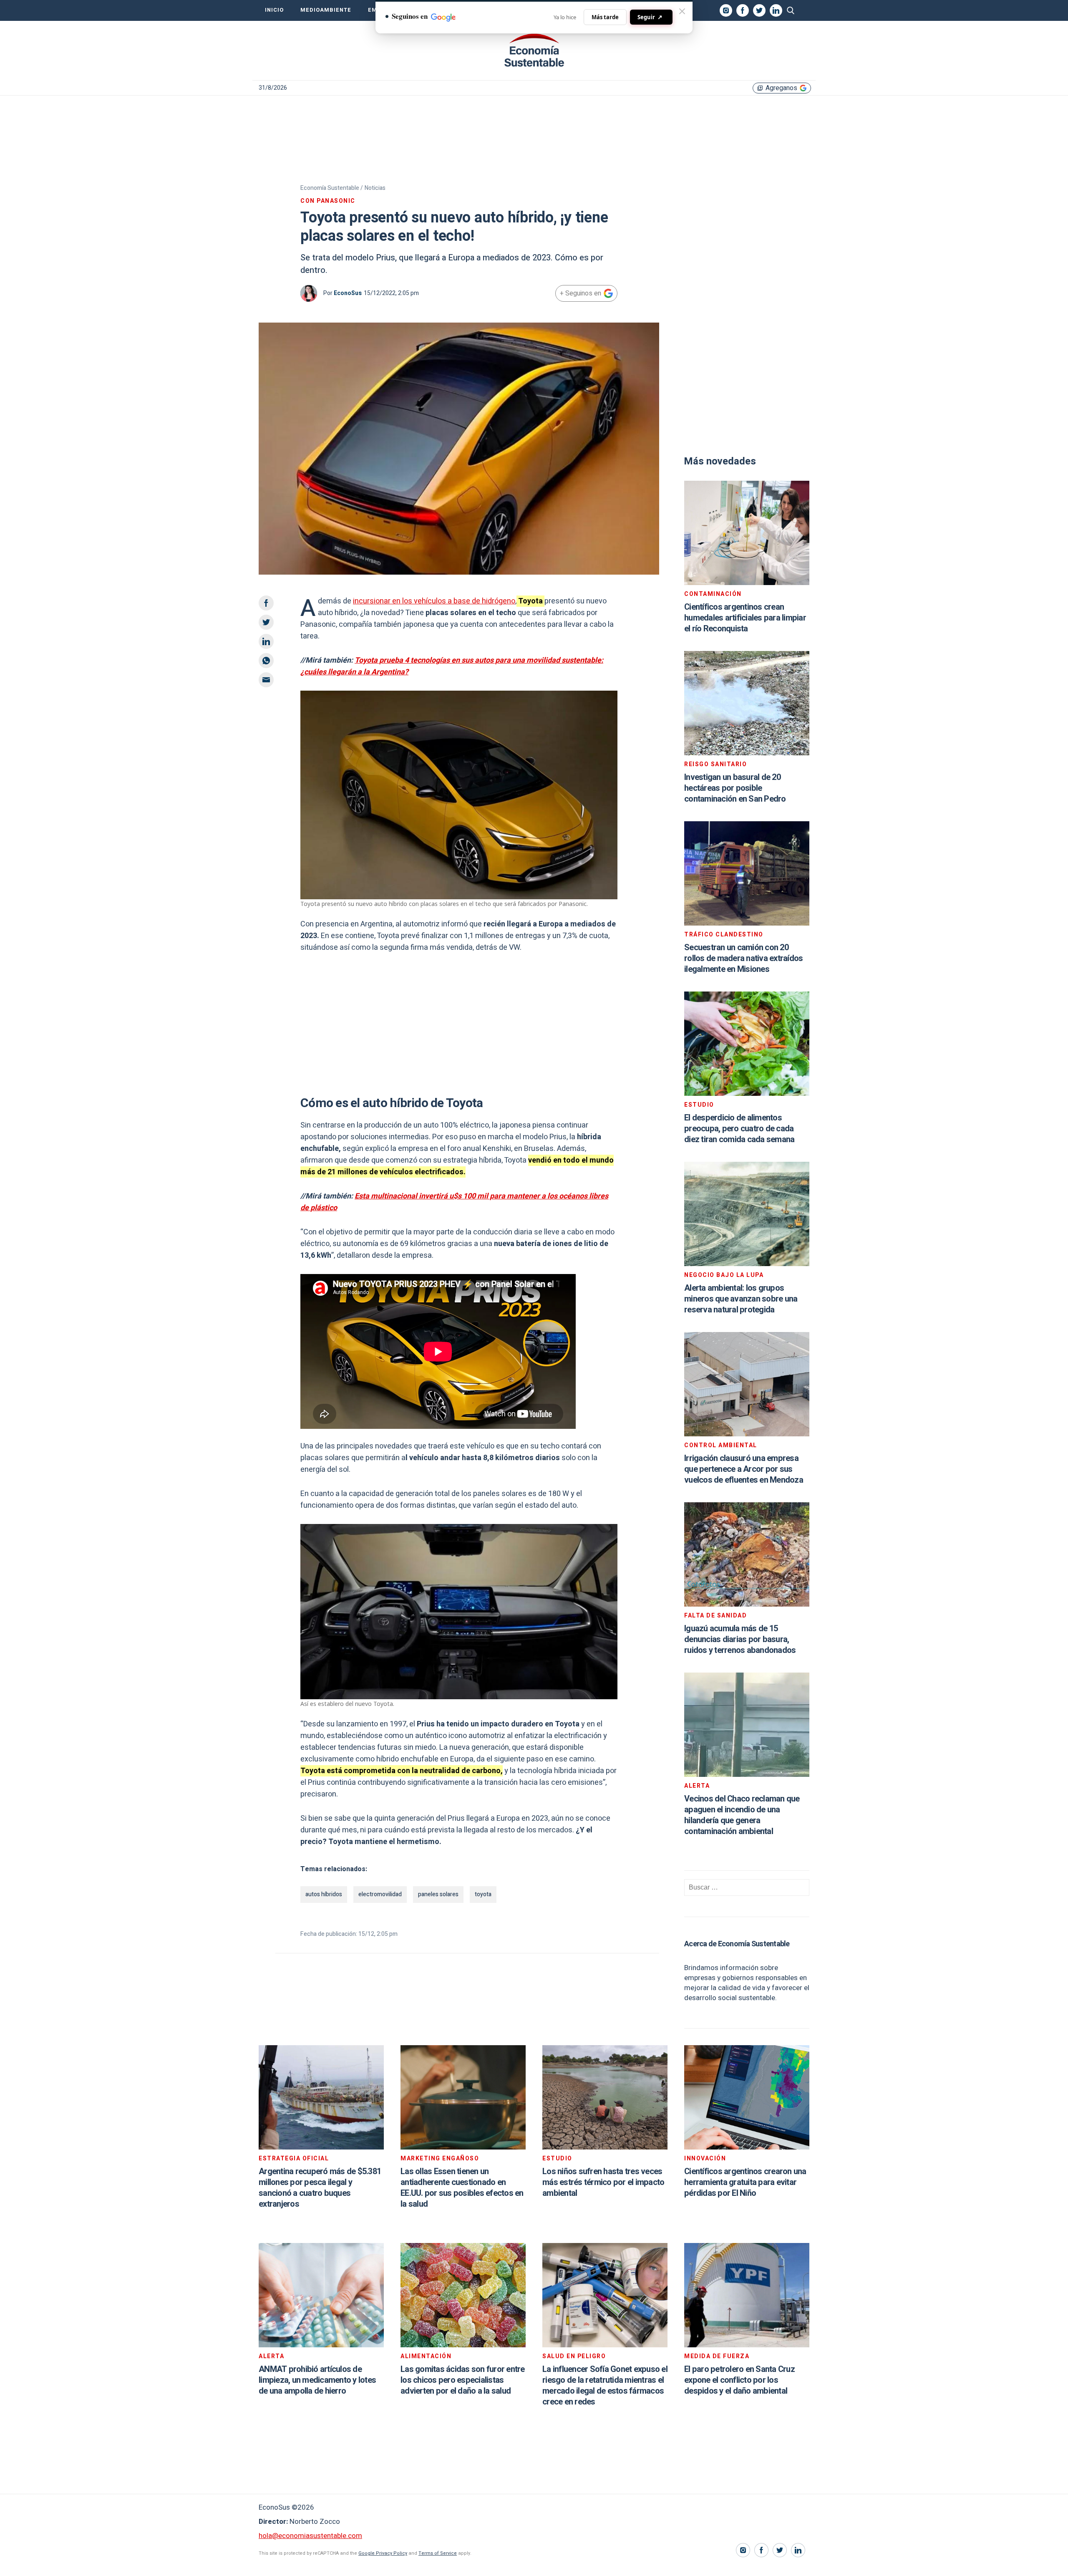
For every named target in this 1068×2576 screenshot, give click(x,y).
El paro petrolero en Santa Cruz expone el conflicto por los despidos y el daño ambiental (739, 2380)
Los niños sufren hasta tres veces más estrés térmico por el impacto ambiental (603, 2182)
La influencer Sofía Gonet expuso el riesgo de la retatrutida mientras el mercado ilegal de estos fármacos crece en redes (605, 2386)
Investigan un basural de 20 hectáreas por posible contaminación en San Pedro (735, 788)
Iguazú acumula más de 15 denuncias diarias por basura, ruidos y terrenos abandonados (740, 1639)
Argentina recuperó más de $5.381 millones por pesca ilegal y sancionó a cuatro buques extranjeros (320, 2188)
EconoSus (348, 293)
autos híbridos (324, 1894)
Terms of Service (438, 2553)
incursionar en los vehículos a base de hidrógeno (434, 601)
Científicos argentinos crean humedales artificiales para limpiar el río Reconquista (745, 618)
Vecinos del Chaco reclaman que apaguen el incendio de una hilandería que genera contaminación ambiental (742, 1815)
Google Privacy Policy (383, 2553)
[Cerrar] (682, 11)
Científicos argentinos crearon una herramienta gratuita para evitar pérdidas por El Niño (745, 2182)
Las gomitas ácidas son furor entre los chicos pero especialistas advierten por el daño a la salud (463, 2380)
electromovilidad (380, 1894)
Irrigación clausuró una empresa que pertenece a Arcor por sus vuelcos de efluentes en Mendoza (744, 1469)
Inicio (274, 10)
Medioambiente (326, 10)
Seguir (650, 17)
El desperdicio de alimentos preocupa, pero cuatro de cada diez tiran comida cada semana (739, 1129)
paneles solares (438, 1894)
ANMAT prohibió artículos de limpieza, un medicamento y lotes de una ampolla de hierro (317, 2380)
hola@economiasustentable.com (310, 2536)
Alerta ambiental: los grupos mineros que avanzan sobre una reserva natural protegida (741, 1299)
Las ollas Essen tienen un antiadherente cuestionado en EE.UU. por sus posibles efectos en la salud (462, 2188)
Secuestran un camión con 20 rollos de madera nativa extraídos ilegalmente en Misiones (743, 958)
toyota (483, 1894)
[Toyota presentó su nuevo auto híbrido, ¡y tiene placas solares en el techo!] (534, 50)
